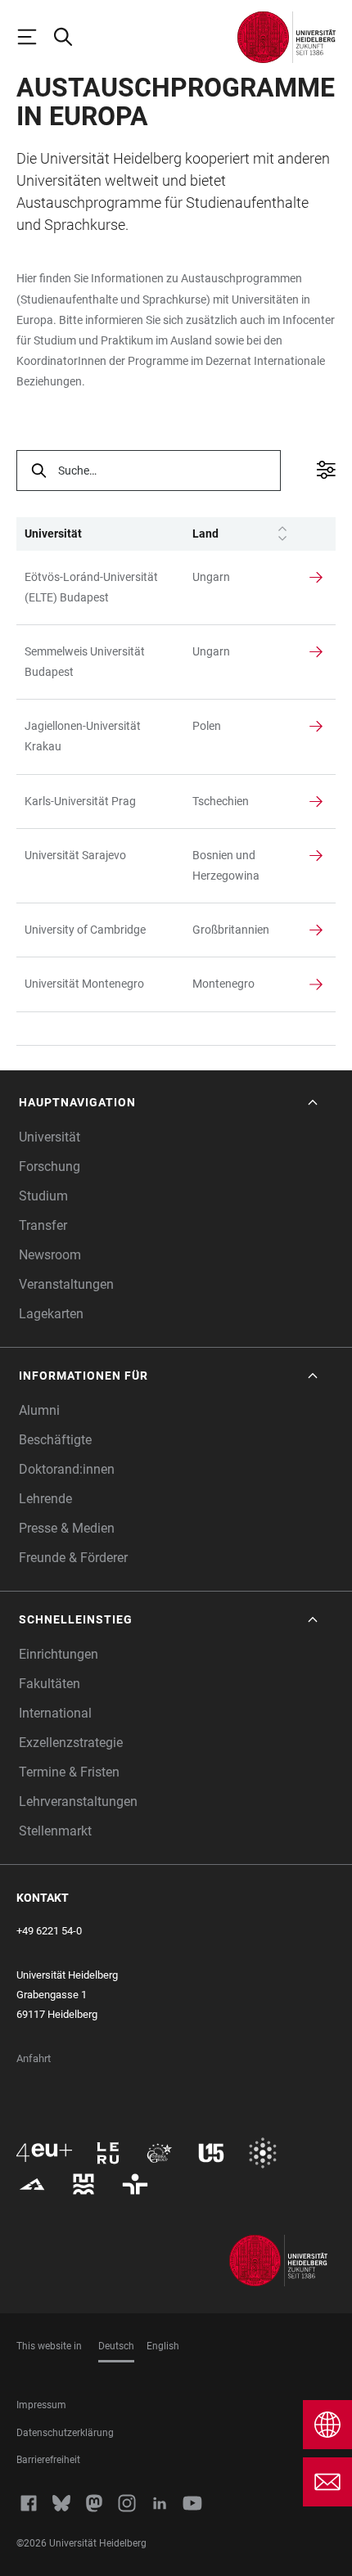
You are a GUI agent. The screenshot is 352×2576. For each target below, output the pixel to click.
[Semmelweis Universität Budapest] (100, 662)
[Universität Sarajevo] (100, 856)
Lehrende (45, 1499)
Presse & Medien (67, 1528)
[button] (170, 1103)
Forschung (50, 1166)
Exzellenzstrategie (71, 1743)
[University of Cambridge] (100, 930)
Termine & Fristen (69, 1772)
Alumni (39, 1410)
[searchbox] (149, 471)
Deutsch (116, 2346)
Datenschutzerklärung (65, 2433)
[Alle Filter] (322, 471)
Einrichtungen (59, 1654)
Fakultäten (50, 1684)
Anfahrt (34, 2058)
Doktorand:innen (67, 1469)
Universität (50, 1137)
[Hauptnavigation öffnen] (34, 37)
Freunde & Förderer (73, 1558)
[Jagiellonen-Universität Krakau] (100, 736)
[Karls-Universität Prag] (100, 802)
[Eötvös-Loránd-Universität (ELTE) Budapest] (100, 588)
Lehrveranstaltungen (78, 1801)
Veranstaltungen (66, 1284)
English (163, 2346)
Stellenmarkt (55, 1831)
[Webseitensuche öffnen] (70, 37)
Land (205, 534)
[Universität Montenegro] (100, 984)
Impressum (41, 2405)
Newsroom (50, 1255)
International (55, 1713)
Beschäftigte (55, 1440)
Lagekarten (51, 1314)
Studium (43, 1196)
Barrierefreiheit (48, 2460)
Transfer (43, 1225)
